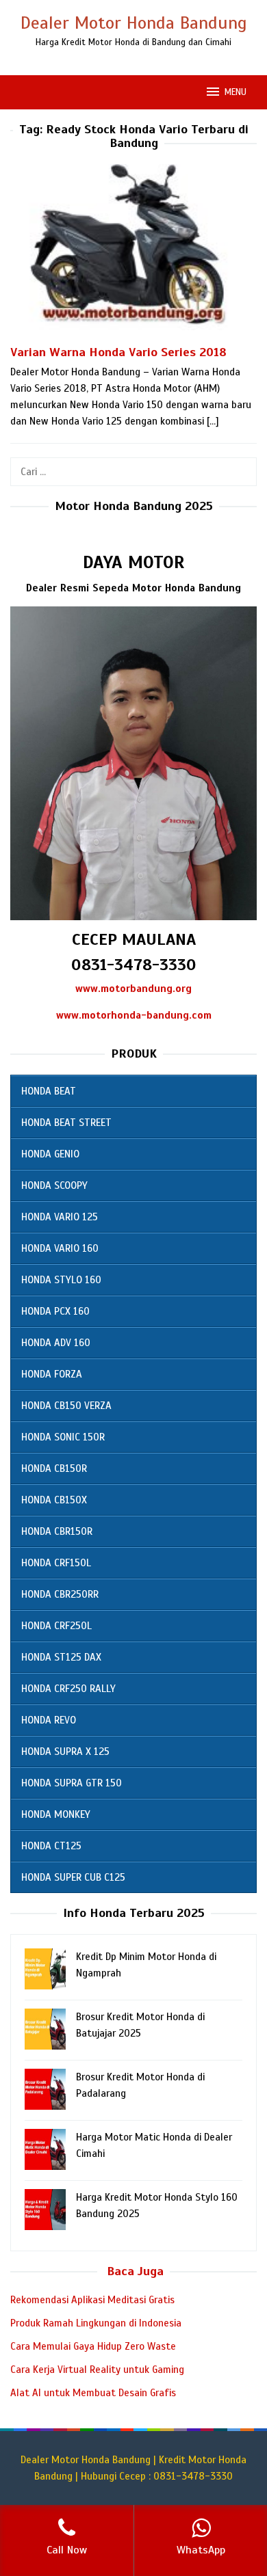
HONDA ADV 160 (56, 1343)
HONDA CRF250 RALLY (68, 1689)
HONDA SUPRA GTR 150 (72, 1783)
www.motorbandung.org (133, 989)
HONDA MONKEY (56, 1814)
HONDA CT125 (51, 1846)
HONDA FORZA (52, 1374)
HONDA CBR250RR (60, 1594)
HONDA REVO (49, 1720)
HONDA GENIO (50, 1154)
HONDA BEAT (49, 1091)
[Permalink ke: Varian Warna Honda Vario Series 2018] (133, 253)
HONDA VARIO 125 (60, 1217)
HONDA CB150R (54, 1468)
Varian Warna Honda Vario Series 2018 (118, 352)
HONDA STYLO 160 (61, 1280)
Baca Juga (135, 2271)
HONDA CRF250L (56, 1626)
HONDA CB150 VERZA (66, 1406)
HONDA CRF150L (56, 1563)
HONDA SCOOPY (54, 1185)
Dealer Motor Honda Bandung (134, 23)
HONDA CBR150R (57, 1531)
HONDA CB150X (54, 1500)
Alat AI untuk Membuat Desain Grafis (93, 2393)
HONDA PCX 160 (55, 1311)
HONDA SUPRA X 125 (65, 1752)
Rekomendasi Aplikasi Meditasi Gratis (92, 2300)
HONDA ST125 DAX (61, 1657)
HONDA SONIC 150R (63, 1437)
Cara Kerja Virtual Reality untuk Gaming (97, 2370)
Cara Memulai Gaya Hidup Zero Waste (93, 2346)
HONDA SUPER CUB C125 (73, 1877)
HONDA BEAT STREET (66, 1123)
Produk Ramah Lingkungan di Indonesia (96, 2323)
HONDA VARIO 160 (60, 1248)
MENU (236, 92)
